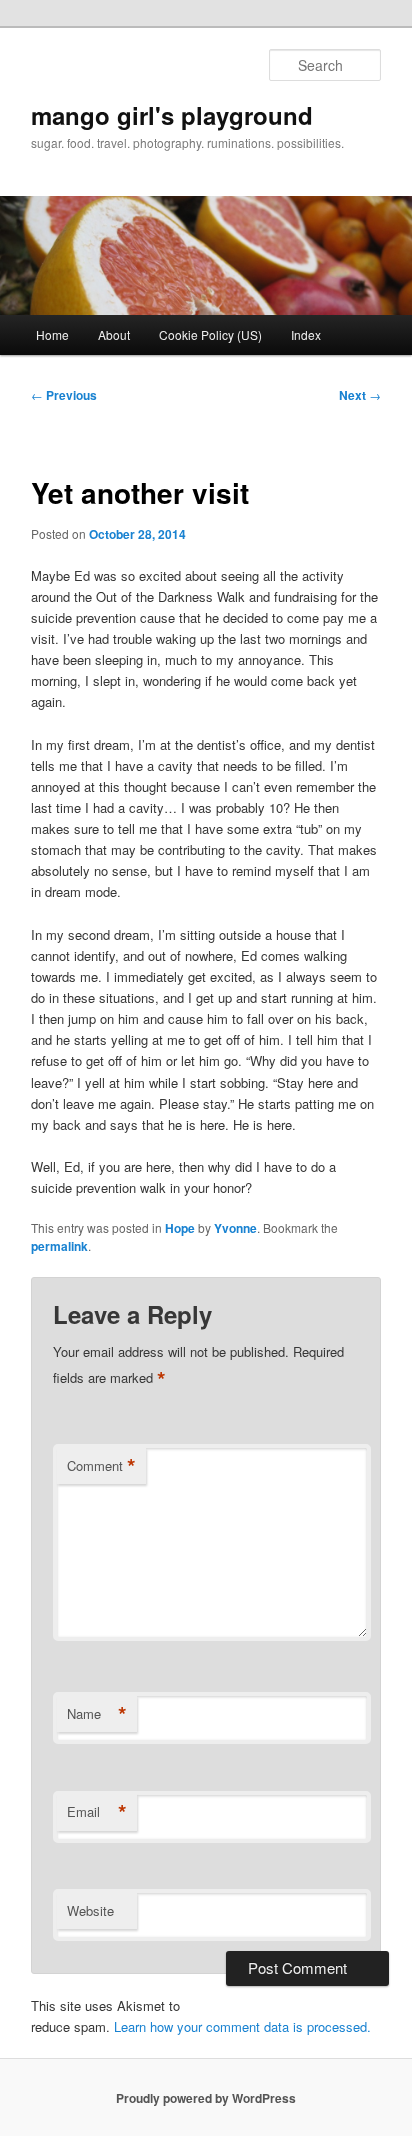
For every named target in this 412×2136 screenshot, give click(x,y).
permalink (59, 1246)
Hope (180, 1228)
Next (360, 395)
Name (97, 1714)
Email (97, 1812)
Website (90, 1910)
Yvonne (235, 1228)
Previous (64, 395)
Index (306, 334)
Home (52, 334)
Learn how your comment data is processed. (242, 2026)
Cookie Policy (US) (210, 334)
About (114, 334)
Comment (101, 1466)
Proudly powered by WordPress (206, 2098)
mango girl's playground (172, 115)
